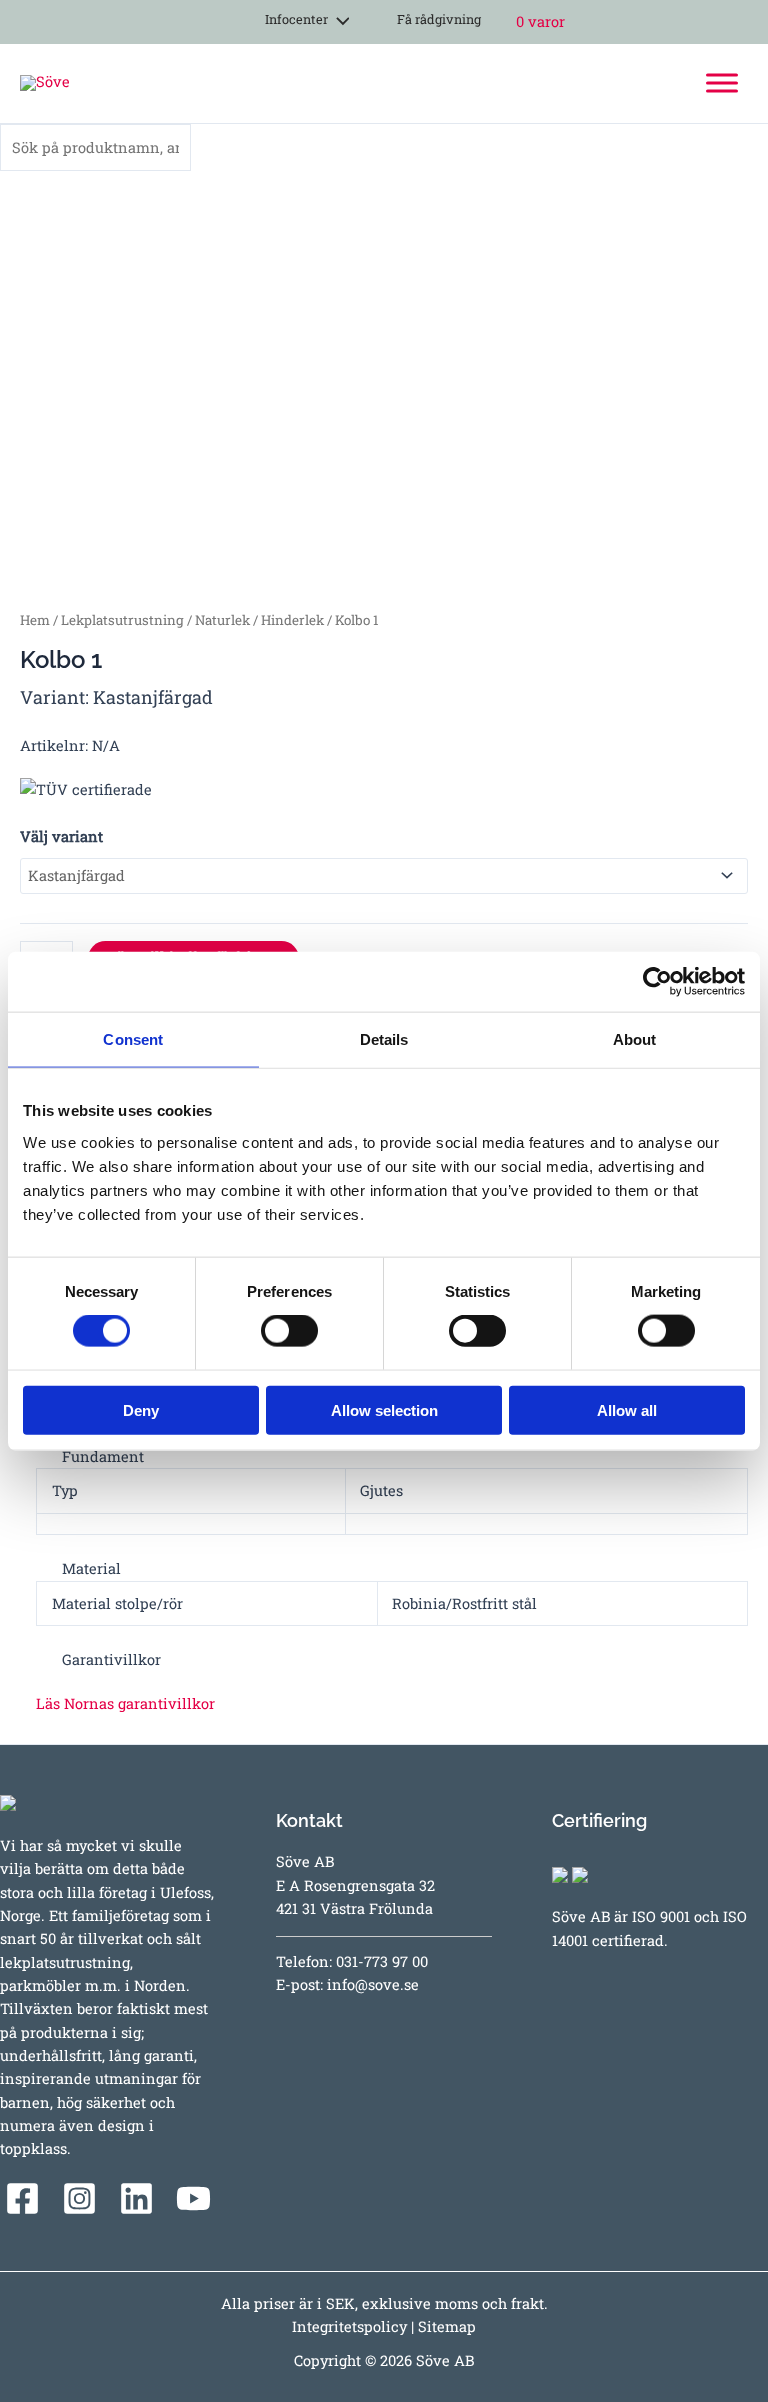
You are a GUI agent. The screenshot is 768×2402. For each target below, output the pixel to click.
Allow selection (384, 1409)
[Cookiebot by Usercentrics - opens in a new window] (657, 982)
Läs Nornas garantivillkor (125, 1703)
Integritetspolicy (349, 2326)
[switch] (289, 1331)
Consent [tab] (133, 1039)
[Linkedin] (136, 2198)
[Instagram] (79, 2198)
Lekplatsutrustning (122, 620)
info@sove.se (373, 1984)
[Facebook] (22, 2198)
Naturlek (222, 620)
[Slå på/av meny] (337, 22)
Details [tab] (384, 1039)
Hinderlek (292, 620)
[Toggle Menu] (722, 83)
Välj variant (61, 836)
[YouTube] (193, 2198)
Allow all (627, 1409)
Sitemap (447, 2326)
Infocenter (293, 19)
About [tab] (635, 1039)
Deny (141, 1409)
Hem (35, 620)
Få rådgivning (437, 19)
